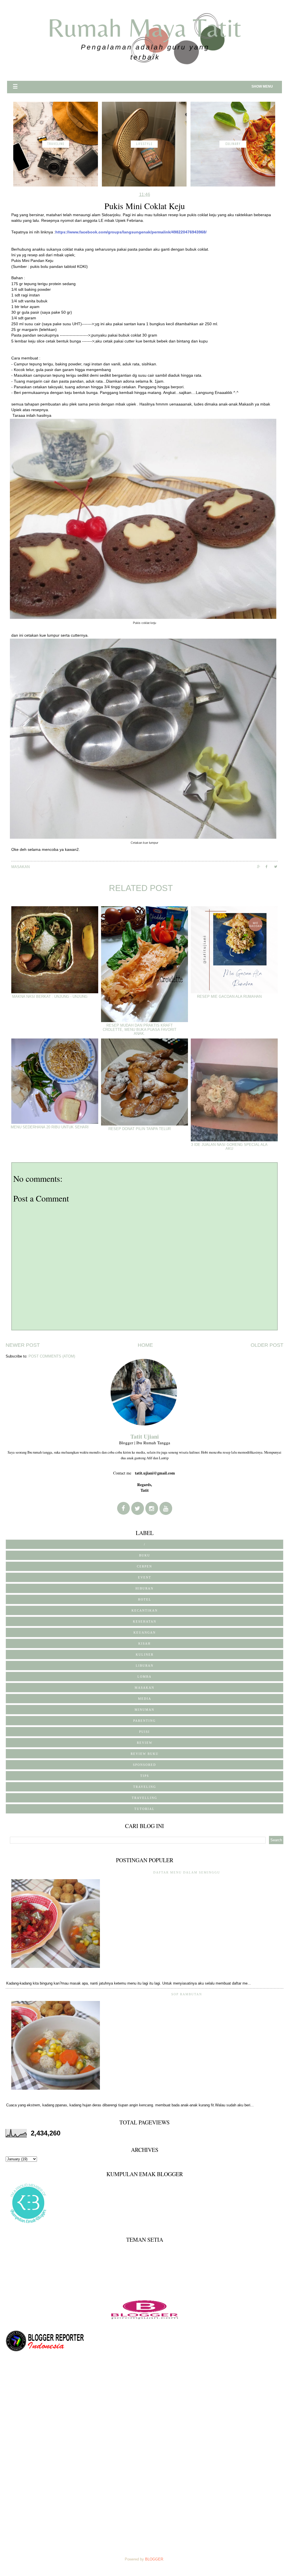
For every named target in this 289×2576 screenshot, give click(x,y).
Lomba (144, 1677)
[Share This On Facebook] (270, 867)
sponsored (144, 1765)
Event (145, 1577)
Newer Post (23, 1345)
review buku (145, 1754)
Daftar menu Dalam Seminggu (187, 1872)
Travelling (144, 1798)
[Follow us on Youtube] (166, 1509)
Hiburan (144, 1588)
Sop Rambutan (187, 1994)
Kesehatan (145, 1621)
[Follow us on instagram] (152, 1509)
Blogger (154, 2559)
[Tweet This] (278, 867)
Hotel (145, 1599)
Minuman (144, 1710)
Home (145, 1345)
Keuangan (145, 1632)
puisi (144, 1732)
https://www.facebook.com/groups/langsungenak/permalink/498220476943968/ (131, 232)
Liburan (145, 1666)
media (145, 1699)
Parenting (144, 1721)
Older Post (267, 1345)
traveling (145, 1787)
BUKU (145, 1555)
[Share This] (261, 867)
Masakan (20, 867)
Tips (145, 1776)
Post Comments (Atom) (52, 1356)
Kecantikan (145, 1610)
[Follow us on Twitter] (138, 1509)
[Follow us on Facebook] (123, 1508)
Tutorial (144, 1809)
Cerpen (144, 1566)
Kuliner (145, 1655)
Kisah (144, 1643)
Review (145, 1743)
